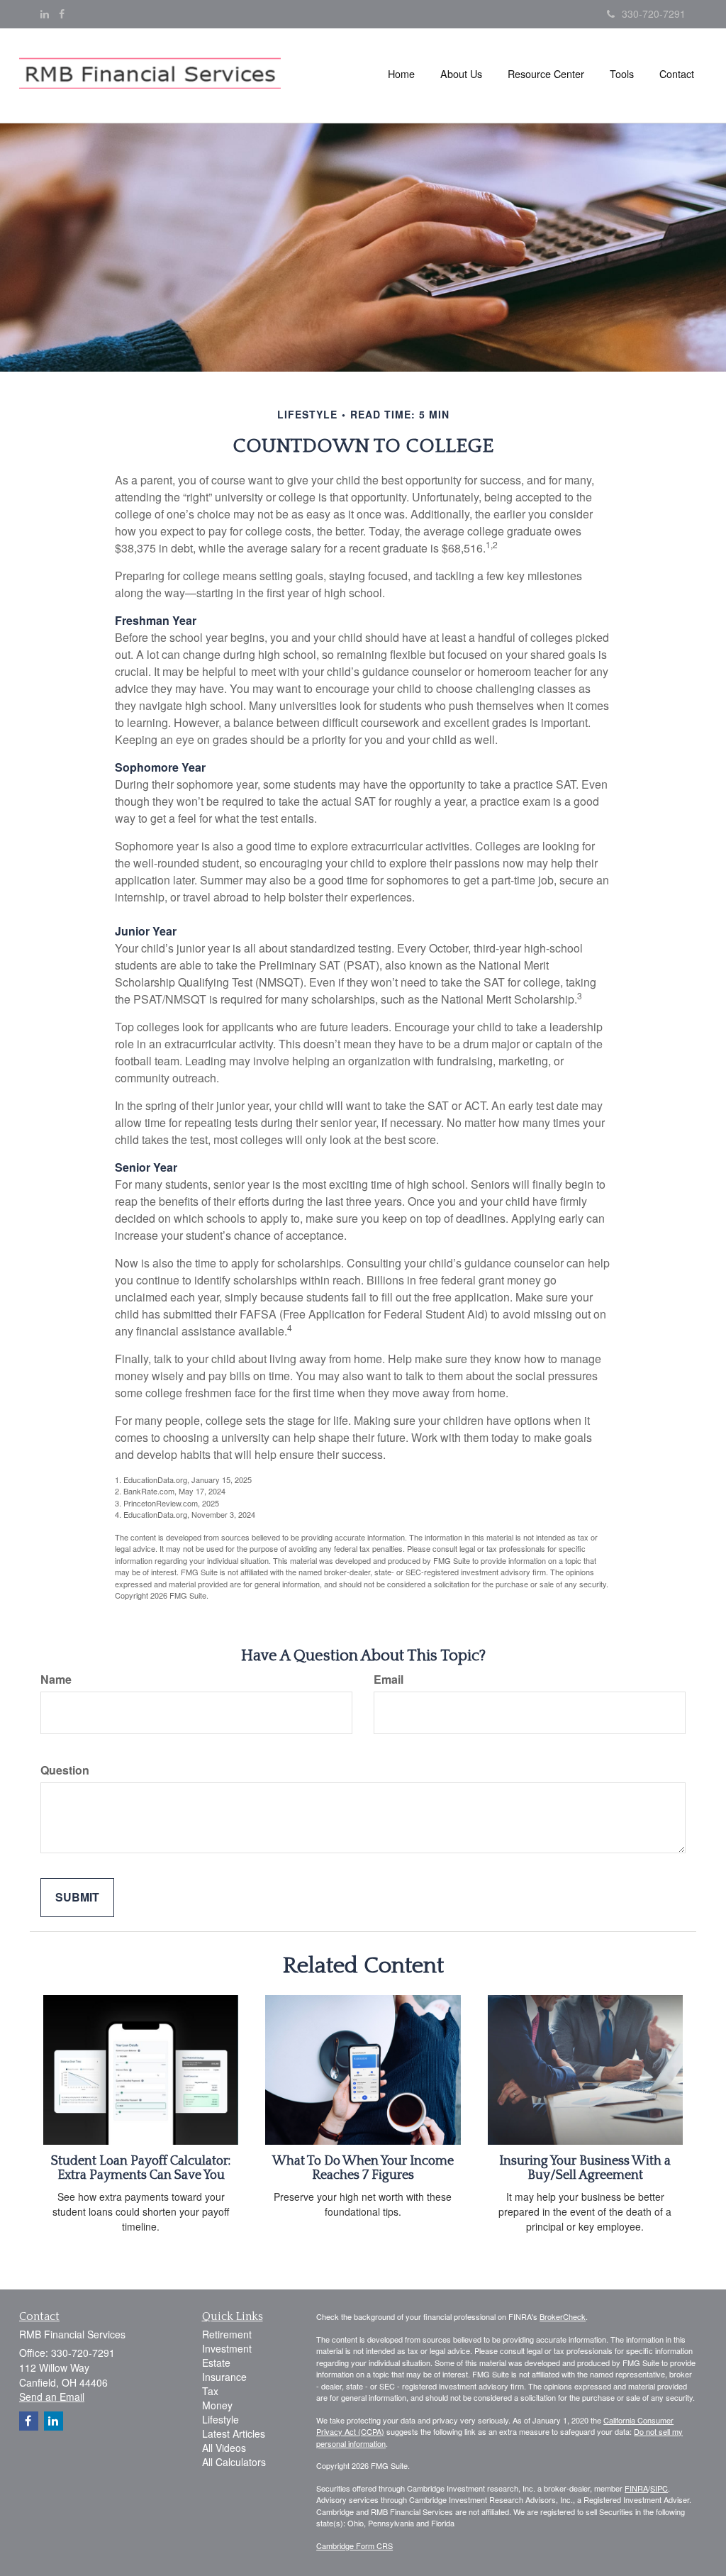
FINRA (636, 2488)
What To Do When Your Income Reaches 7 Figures (363, 2168)
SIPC (659, 2488)
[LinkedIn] (45, 13)
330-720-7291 (654, 13)
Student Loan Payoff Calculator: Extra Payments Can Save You (141, 2168)
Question (65, 1770)
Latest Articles (234, 2433)
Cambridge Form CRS (354, 2546)
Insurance (224, 2377)
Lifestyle (220, 2419)
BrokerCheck (563, 2316)
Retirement (227, 2334)
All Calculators (234, 2462)
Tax (210, 2391)
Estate (216, 2363)
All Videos (224, 2448)
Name (56, 1680)
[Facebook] (62, 13)
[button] (461, 74)
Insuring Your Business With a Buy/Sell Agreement (585, 2168)
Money (217, 2405)
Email (389, 1680)
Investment (227, 2348)
